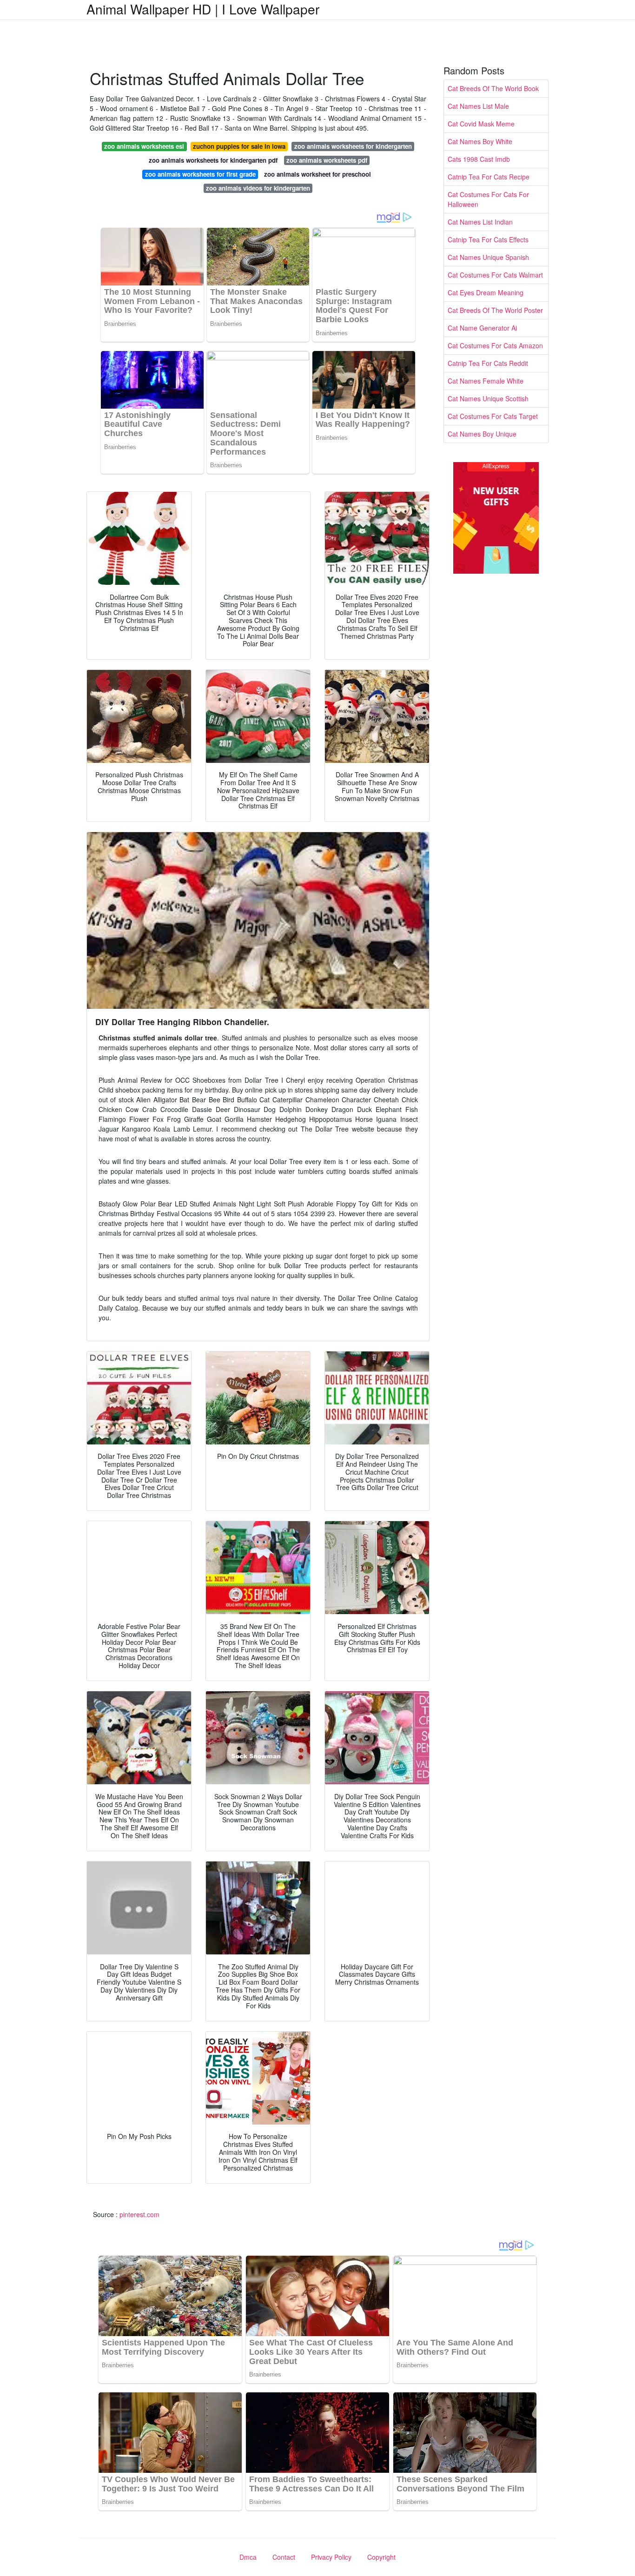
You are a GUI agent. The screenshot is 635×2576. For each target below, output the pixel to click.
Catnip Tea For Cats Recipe (489, 177)
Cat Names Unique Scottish (488, 398)
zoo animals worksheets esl (144, 146)
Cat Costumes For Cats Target (493, 416)
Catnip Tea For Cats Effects (488, 239)
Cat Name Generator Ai (482, 328)
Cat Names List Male (478, 106)
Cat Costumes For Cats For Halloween (488, 199)
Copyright (381, 2557)
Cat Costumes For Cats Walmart (495, 275)
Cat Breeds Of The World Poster (495, 310)
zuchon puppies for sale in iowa (239, 146)
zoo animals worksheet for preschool (317, 174)
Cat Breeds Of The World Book (493, 88)
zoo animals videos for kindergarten (258, 188)
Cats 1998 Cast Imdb (479, 159)
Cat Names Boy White (480, 141)
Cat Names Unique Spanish (488, 257)
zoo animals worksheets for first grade (200, 174)
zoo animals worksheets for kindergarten (353, 146)
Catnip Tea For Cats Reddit (488, 363)
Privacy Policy (331, 2557)
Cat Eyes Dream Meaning (486, 292)
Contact (284, 2557)
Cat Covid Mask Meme (481, 124)
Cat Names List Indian (480, 222)
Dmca (248, 2557)
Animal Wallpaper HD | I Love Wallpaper (203, 9)
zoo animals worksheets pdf (327, 160)
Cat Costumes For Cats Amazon (495, 345)
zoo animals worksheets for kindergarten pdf (213, 160)
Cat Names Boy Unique (482, 434)
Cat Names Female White (486, 381)
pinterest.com (139, 2214)
